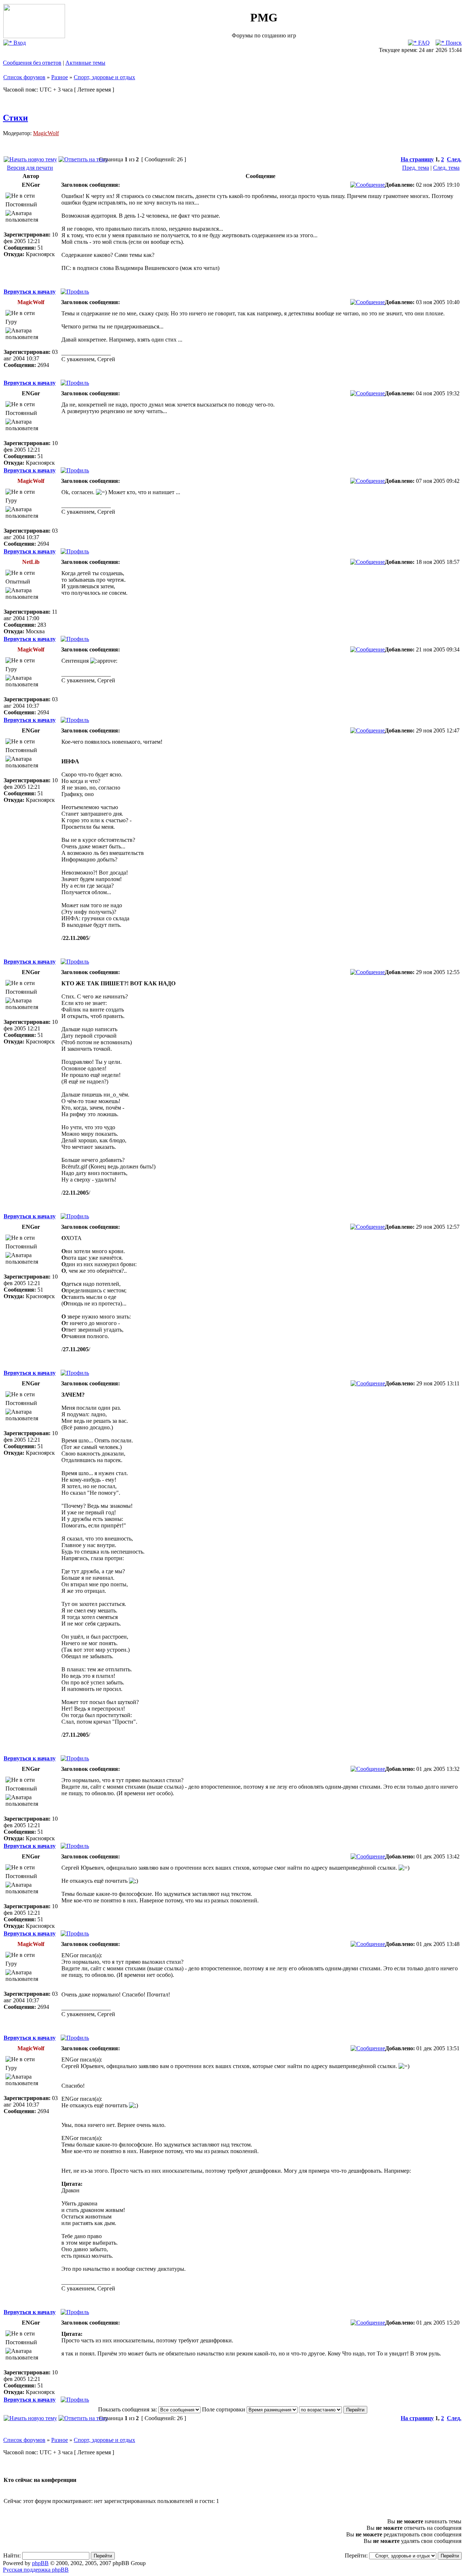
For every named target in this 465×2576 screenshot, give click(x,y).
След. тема (446, 168)
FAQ (423, 43)
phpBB (40, 2563)
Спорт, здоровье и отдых (104, 77)
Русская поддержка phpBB (36, 2570)
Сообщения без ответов (32, 63)
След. (454, 159)
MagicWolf (46, 133)
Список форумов (24, 77)
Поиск (453, 43)
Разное (60, 77)
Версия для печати (30, 168)
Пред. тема (416, 168)
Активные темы (85, 63)
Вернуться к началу (30, 292)
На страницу (417, 159)
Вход (19, 43)
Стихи (15, 118)
